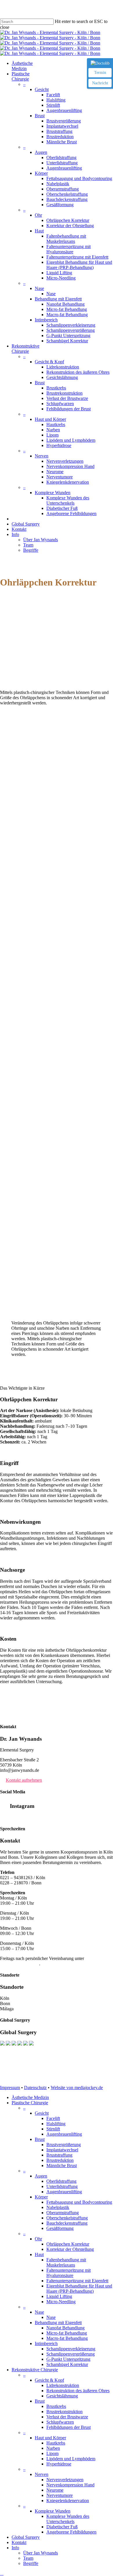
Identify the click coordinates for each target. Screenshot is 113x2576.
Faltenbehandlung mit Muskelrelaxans (66, 2262)
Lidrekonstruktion (63, 2385)
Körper (41, 2197)
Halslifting (56, 2124)
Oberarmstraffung (63, 2213)
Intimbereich (46, 2343)
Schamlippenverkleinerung (71, 2349)
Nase (39, 2312)
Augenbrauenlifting (64, 2134)
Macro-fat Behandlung (67, 2338)
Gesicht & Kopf (49, 2380)
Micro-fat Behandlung (67, 2333)
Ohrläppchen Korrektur (68, 2244)
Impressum (10, 2088)
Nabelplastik (58, 2207)
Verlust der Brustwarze (67, 2417)
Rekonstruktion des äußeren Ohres (78, 2391)
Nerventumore (60, 2495)
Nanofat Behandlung (65, 2328)
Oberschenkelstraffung (67, 2218)
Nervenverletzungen (65, 2480)
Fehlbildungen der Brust (69, 2427)
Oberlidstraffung (61, 2181)
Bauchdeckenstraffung (67, 2223)
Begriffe (31, 2563)
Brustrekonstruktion (64, 2412)
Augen (41, 2176)
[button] (2, 2573)
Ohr (38, 2239)
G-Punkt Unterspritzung (68, 2359)
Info (15, 2548)
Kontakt (19, 2542)
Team (28, 2558)
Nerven (42, 2474)
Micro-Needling (61, 2302)
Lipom (52, 2453)
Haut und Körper (50, 2438)
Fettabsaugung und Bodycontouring (79, 2202)
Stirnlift (53, 2129)
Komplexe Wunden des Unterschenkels (68, 2519)
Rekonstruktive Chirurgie (35, 2370)
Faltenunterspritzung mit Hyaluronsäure (69, 2273)
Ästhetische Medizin (30, 2097)
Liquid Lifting (59, 2296)
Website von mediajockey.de (77, 2088)
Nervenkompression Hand (70, 2485)
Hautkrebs (56, 2443)
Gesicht (42, 2113)
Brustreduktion (60, 2160)
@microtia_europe (17, 1817)
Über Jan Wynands (41, 2553)
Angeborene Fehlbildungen (71, 2532)
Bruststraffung (59, 2155)
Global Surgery (26, 2537)
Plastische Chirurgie (30, 2103)
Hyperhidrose (59, 2464)
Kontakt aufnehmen (24, 1780)
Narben (53, 2448)
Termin (100, 73)
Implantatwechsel (62, 2150)
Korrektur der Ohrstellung (70, 2249)
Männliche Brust (62, 2165)
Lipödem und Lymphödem (71, 2459)
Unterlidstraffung (62, 2186)
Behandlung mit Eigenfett (58, 2323)
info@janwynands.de (20, 1964)
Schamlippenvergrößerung (71, 2354)
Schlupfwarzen (60, 2422)
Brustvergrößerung (64, 2145)
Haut (39, 2254)
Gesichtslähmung (62, 2396)
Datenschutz (35, 2088)
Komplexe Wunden (53, 2511)
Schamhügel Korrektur (67, 2364)
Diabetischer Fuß (62, 2527)
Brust (40, 2139)
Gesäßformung (60, 2228)
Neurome (55, 2490)
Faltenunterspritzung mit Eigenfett (77, 2281)
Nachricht (100, 83)
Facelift (53, 2118)
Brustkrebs (56, 2406)
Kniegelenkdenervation (68, 2501)
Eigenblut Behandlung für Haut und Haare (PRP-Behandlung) (79, 2289)
